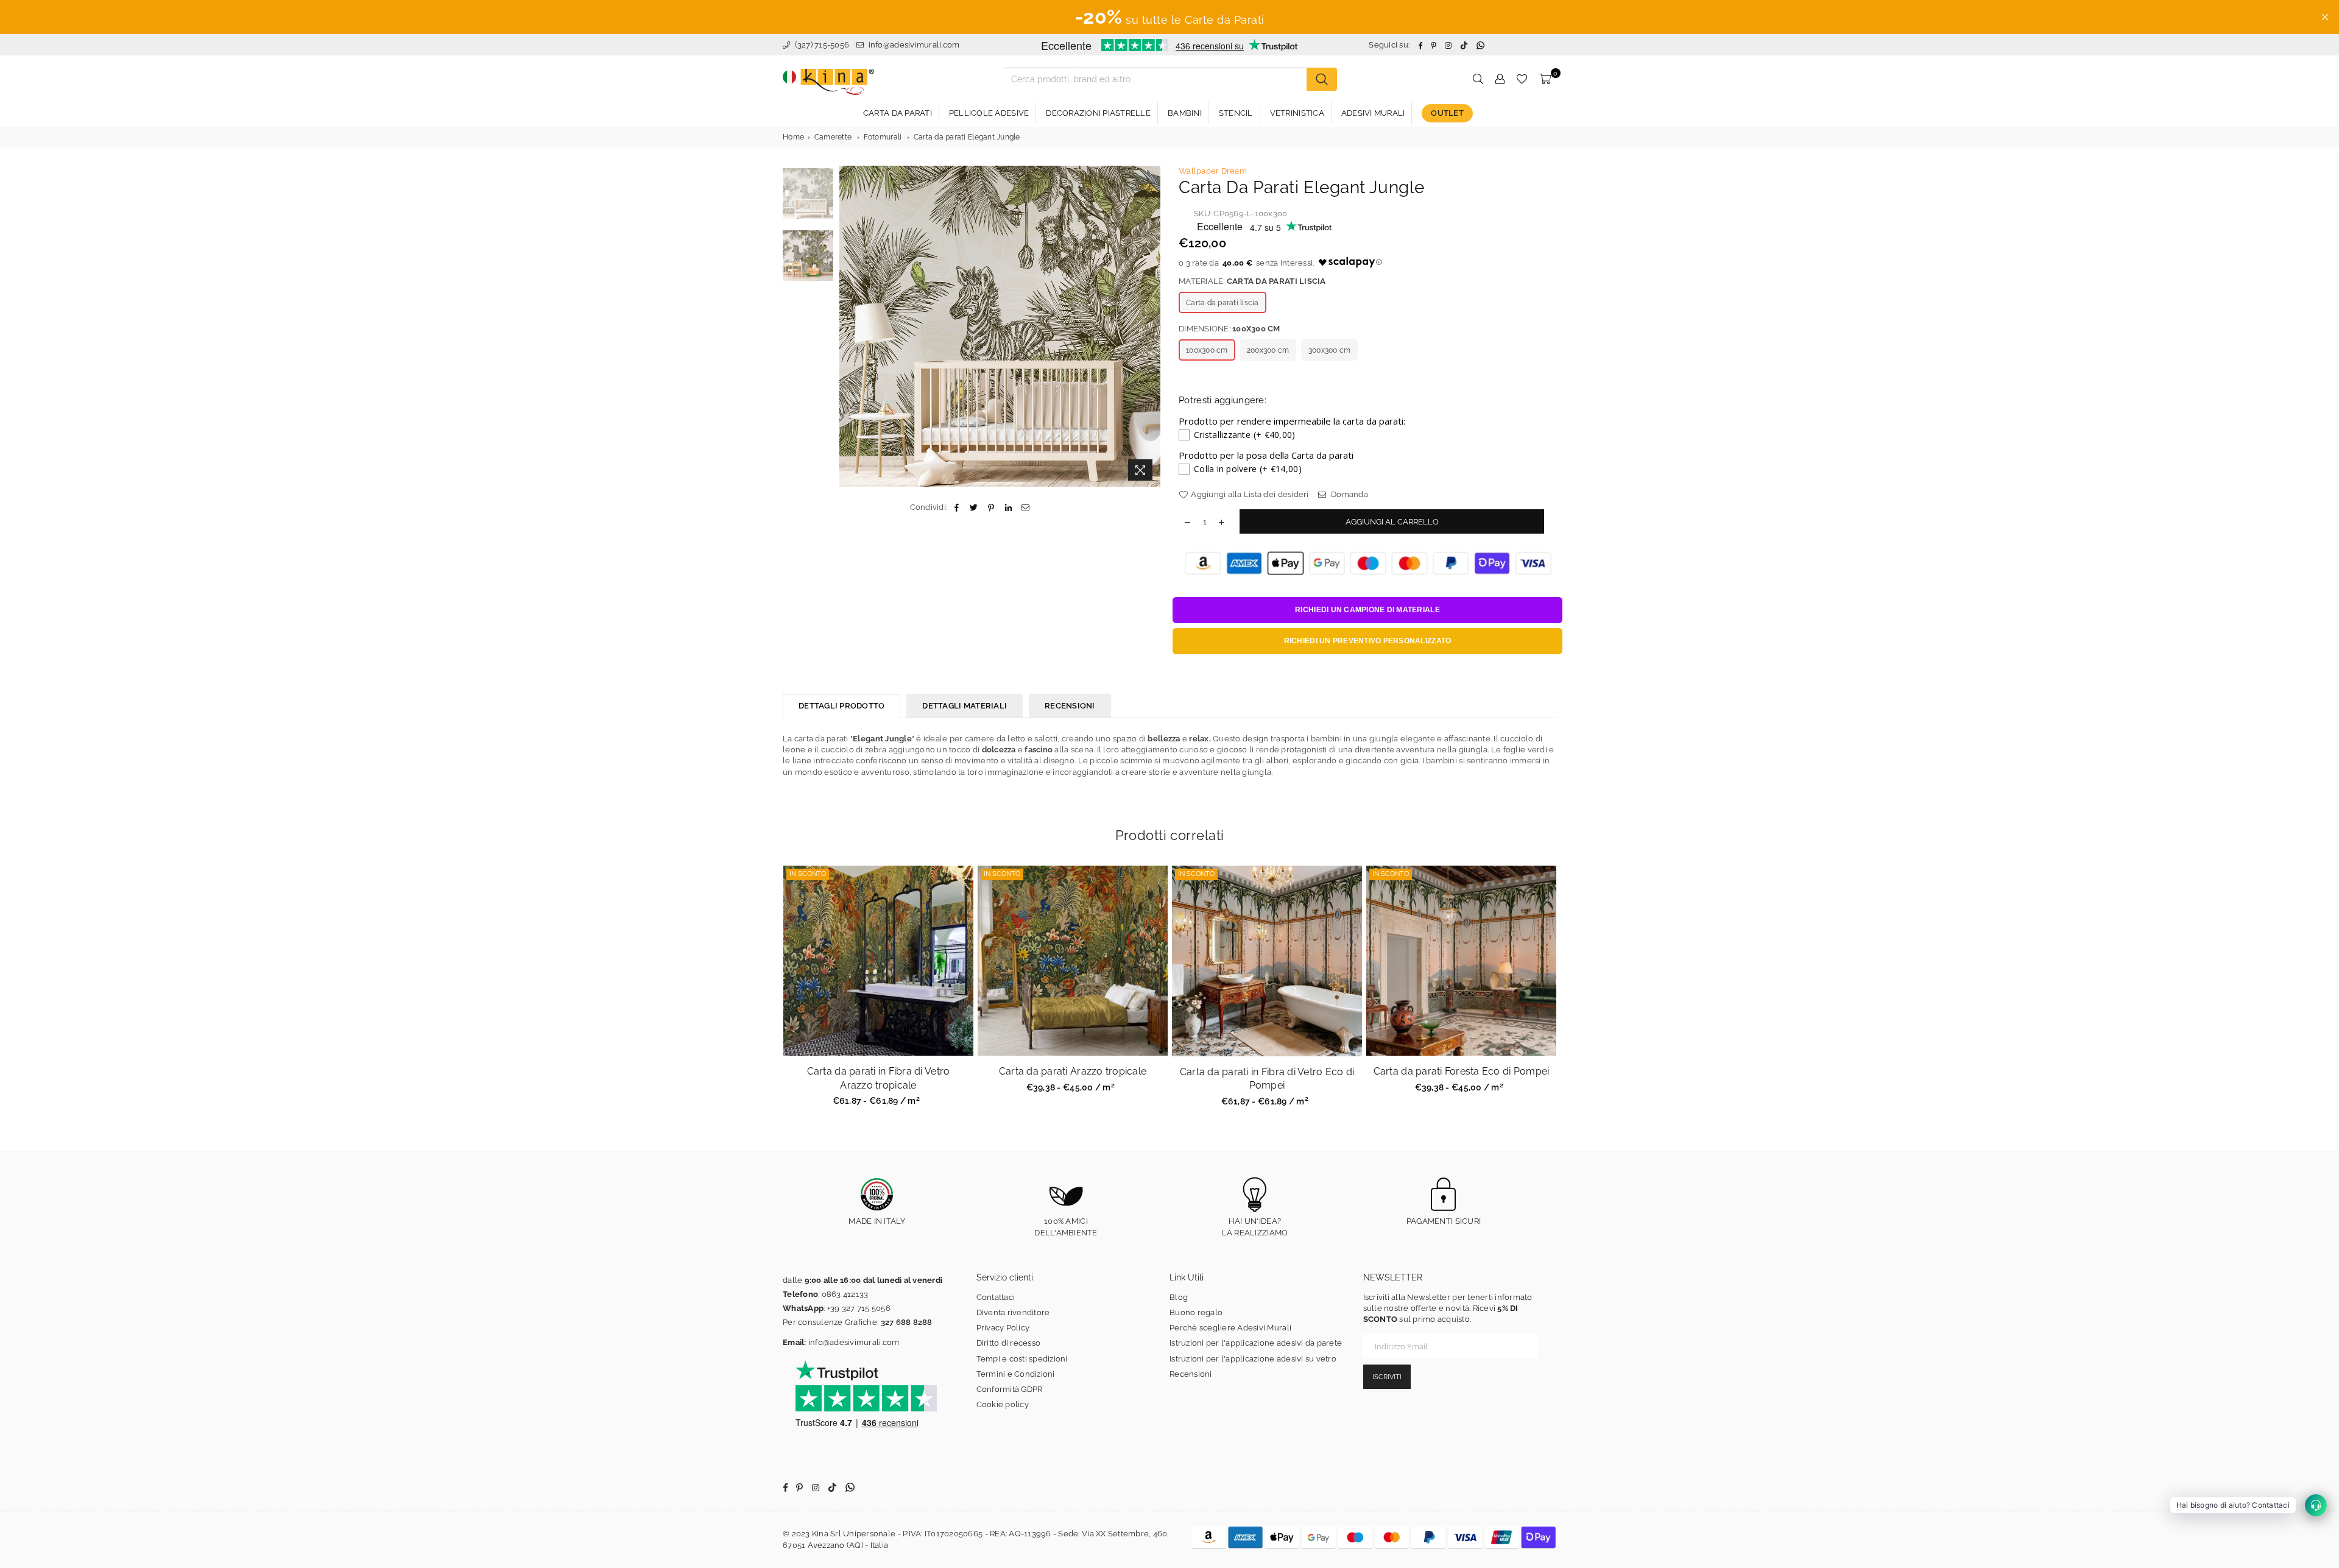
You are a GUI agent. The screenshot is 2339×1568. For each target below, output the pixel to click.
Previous (850, 326)
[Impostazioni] (1500, 79)
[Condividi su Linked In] (1008, 507)
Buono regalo (1196, 1312)
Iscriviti (1387, 1377)
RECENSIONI (1070, 706)
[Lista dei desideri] (1522, 79)
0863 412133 (845, 1294)
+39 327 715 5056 (859, 1308)
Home (793, 137)
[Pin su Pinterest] (991, 507)
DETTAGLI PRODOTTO (841, 706)
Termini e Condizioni (1016, 1374)
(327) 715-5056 (821, 45)
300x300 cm (1330, 350)
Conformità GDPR (1010, 1389)
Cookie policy (1003, 1404)
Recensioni (1191, 1374)
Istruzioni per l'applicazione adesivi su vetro (1253, 1359)
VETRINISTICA (1297, 113)
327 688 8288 (907, 1322)
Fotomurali (883, 137)
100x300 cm (1207, 350)
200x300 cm (1268, 350)
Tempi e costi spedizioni (1022, 1359)
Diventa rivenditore (1013, 1312)
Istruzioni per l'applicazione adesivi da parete (1256, 1343)
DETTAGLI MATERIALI (965, 706)
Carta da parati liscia (1222, 303)
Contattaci (996, 1297)
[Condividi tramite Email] (1025, 507)
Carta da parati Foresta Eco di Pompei (1462, 1071)
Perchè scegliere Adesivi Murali (1230, 1328)
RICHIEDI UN (1367, 610)
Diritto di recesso (1009, 1343)
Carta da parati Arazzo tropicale (1073, 1071)
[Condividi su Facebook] (957, 507)
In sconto (808, 874)
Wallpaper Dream (1213, 171)
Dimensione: (1229, 329)
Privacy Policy (1003, 1328)
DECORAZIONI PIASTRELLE (1098, 113)
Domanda (1349, 494)
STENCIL (1236, 113)
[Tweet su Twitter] (974, 507)
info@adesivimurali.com (914, 45)
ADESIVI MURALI (1373, 113)
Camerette (833, 137)
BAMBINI (1185, 113)
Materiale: (1252, 281)
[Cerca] (1322, 79)
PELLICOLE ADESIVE (989, 113)
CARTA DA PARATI (898, 113)
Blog (1179, 1297)
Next (1150, 326)
